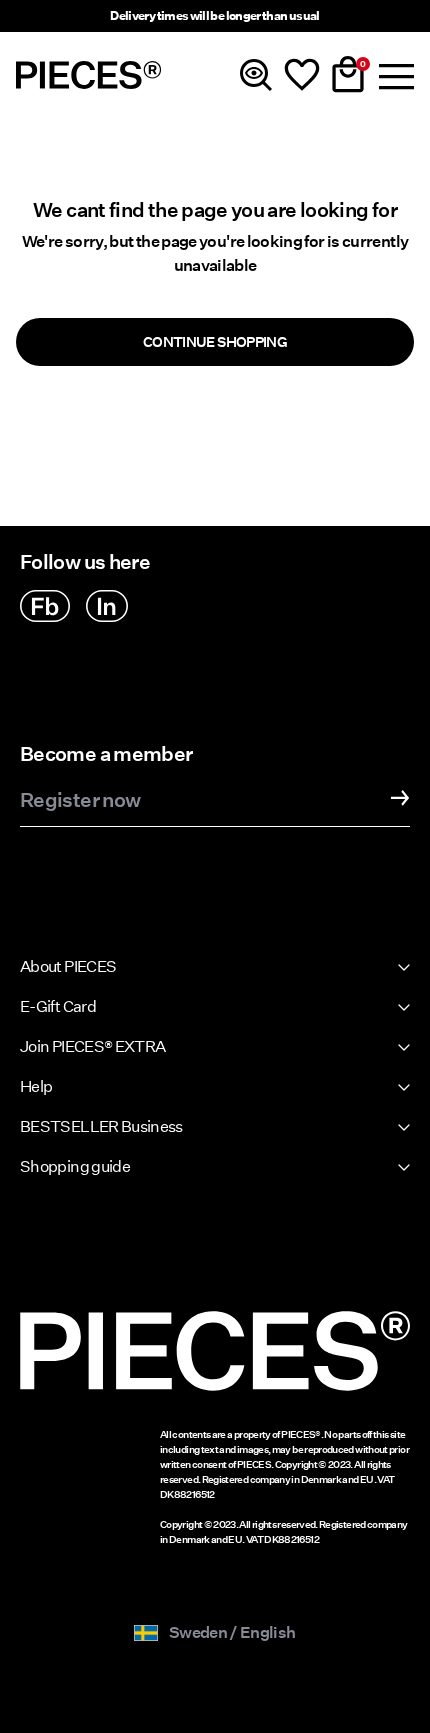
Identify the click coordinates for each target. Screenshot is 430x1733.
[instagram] (107, 606)
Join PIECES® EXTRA (92, 1046)
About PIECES (68, 966)
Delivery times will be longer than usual (214, 15)
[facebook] (45, 606)
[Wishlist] (302, 75)
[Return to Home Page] (89, 75)
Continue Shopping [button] (215, 342)
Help (36, 1086)
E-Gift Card (58, 1006)
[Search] (256, 75)
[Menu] (394, 75)
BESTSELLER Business (101, 1126)
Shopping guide (75, 1166)
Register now (80, 801)
